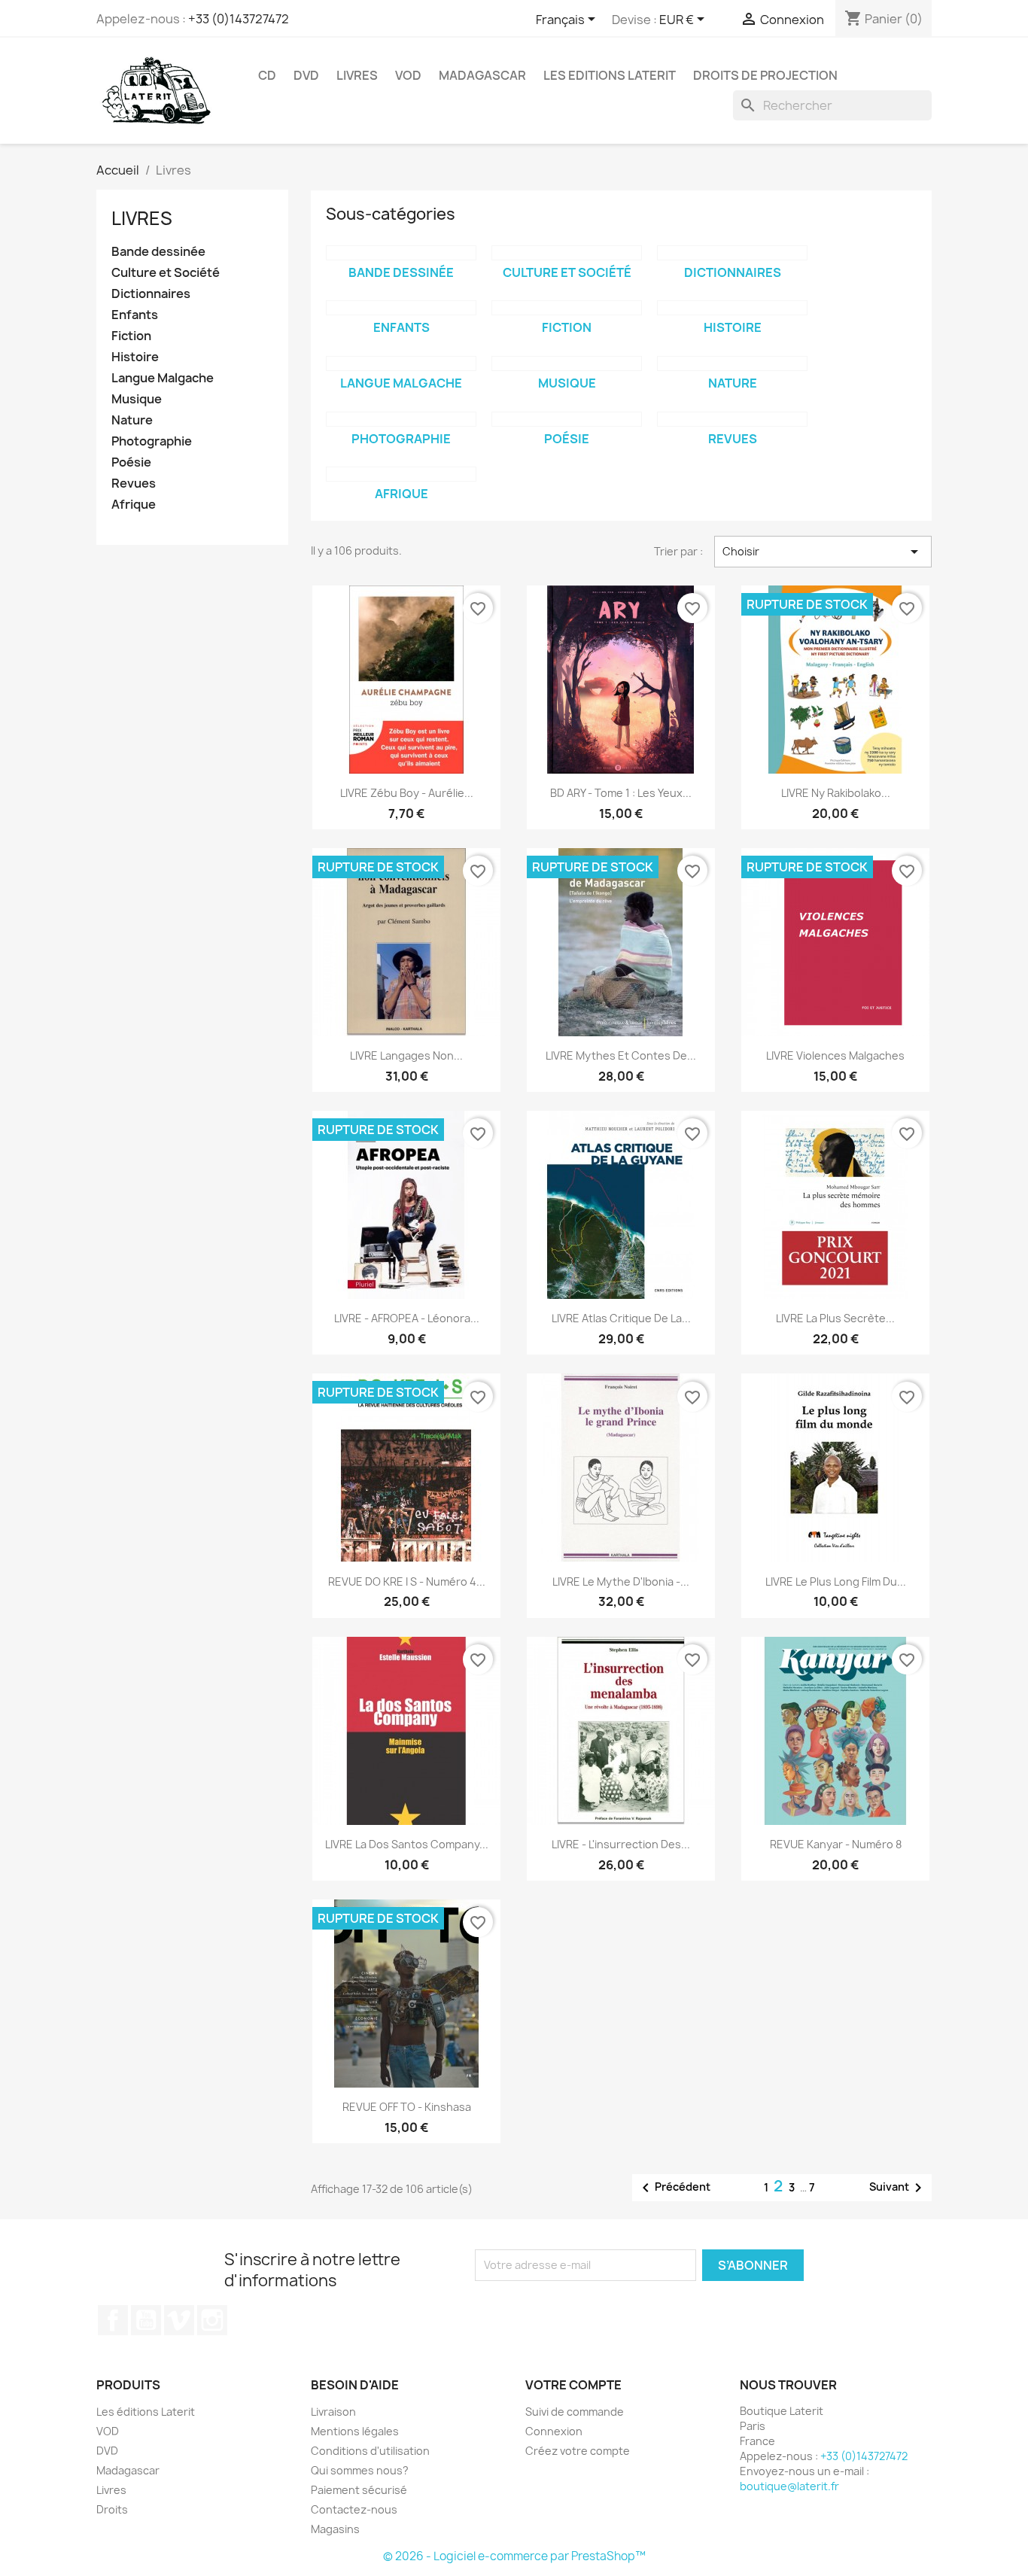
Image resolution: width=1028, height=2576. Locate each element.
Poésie (131, 462)
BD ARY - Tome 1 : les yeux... (621, 793)
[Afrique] (401, 474)
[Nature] (732, 363)
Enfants (135, 315)
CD (267, 75)
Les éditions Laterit (146, 2412)
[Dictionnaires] (732, 253)
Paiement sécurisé (359, 2490)
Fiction (131, 336)
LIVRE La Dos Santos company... (407, 1844)
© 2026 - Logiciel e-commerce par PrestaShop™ (514, 2556)
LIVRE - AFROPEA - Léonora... (407, 1318)
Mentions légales (355, 2431)
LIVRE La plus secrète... (835, 1318)
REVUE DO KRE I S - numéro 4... (407, 1581)
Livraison (333, 2412)
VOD (408, 75)
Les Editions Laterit (610, 75)
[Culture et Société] (567, 253)
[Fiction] (567, 308)
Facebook (113, 2320)
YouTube (146, 2320)
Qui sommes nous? (360, 2470)
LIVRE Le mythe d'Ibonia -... (621, 1581)
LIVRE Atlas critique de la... (621, 1318)
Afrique (134, 505)
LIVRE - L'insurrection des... (621, 1844)
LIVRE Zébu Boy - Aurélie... (407, 793)
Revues (134, 484)
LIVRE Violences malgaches (835, 1055)
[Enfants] (401, 308)
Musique (137, 399)
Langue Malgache (163, 378)
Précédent (674, 2188)
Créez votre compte (578, 2451)
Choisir (823, 552)
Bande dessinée (158, 252)
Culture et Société (166, 273)
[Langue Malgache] (401, 363)
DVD (306, 75)
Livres (357, 75)
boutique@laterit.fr (789, 2486)
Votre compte (573, 2385)
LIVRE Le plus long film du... (836, 1581)
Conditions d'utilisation (370, 2451)
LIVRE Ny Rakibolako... (836, 793)
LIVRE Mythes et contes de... (621, 1055)
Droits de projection (765, 75)
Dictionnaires (151, 294)
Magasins (335, 2529)
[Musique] (567, 363)
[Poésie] (567, 419)
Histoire (135, 357)
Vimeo (179, 2320)
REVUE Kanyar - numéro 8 (836, 1844)
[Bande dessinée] (401, 253)
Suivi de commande (575, 2412)
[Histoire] (732, 308)
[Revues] (732, 419)
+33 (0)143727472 (239, 19)
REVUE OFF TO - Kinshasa (407, 2107)
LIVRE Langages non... (406, 1055)
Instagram (212, 2320)
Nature (132, 420)
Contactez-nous (354, 2509)
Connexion (554, 2431)
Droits (112, 2509)
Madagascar (482, 75)
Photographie (152, 441)
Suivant (898, 2188)
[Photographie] (401, 419)
